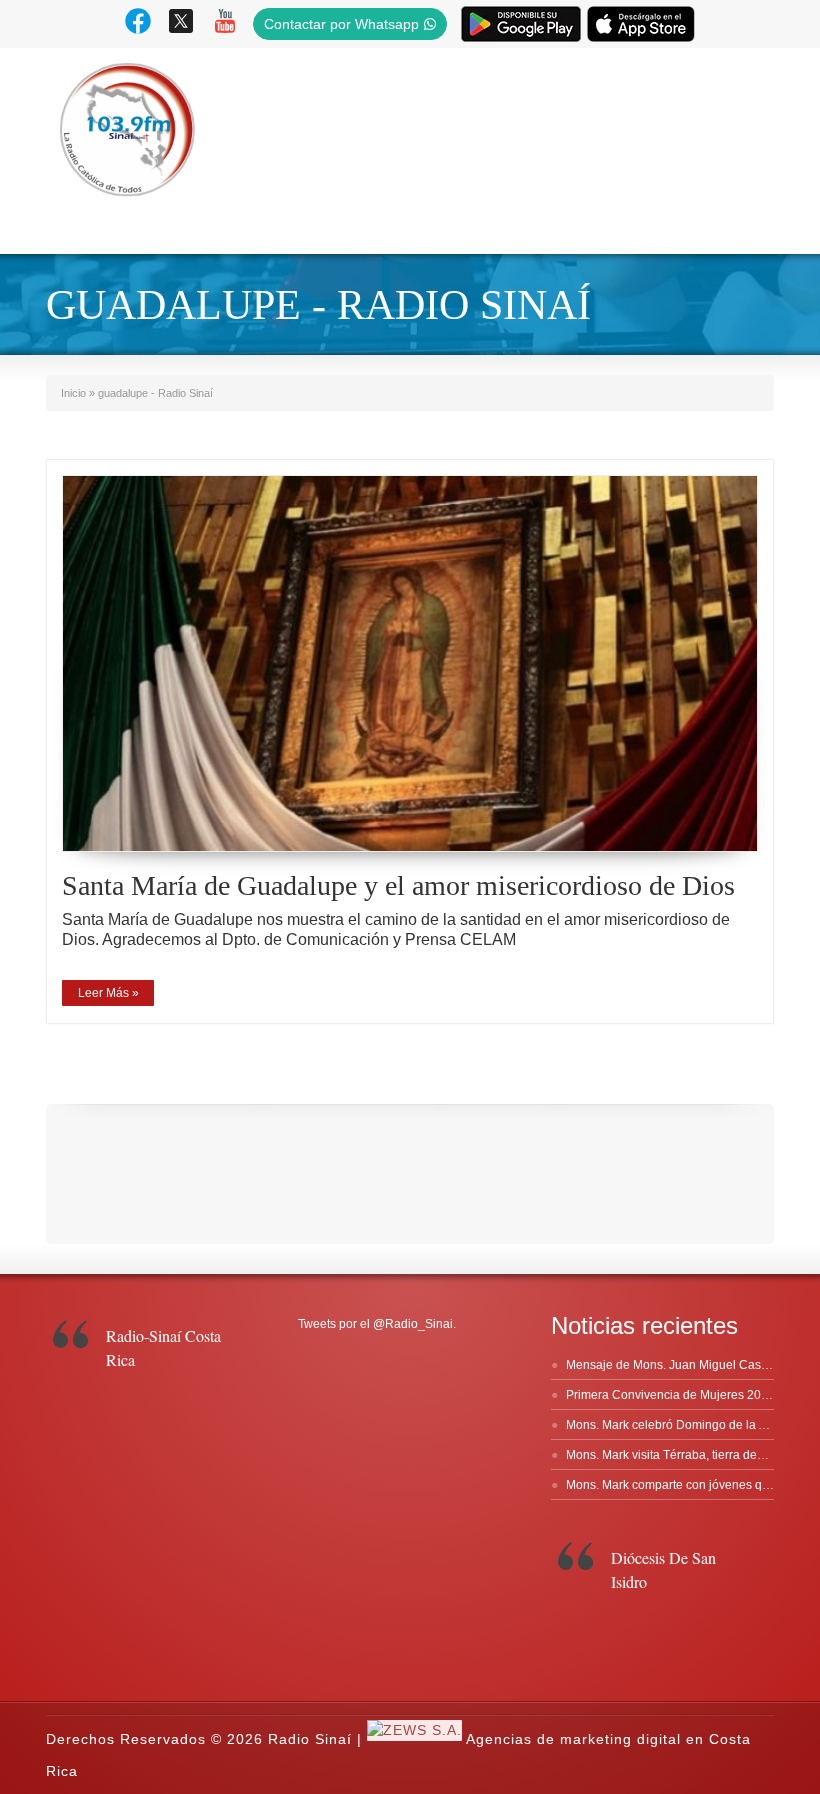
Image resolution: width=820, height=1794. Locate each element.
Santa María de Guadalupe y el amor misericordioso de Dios (398, 885)
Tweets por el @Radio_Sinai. (377, 1324)
